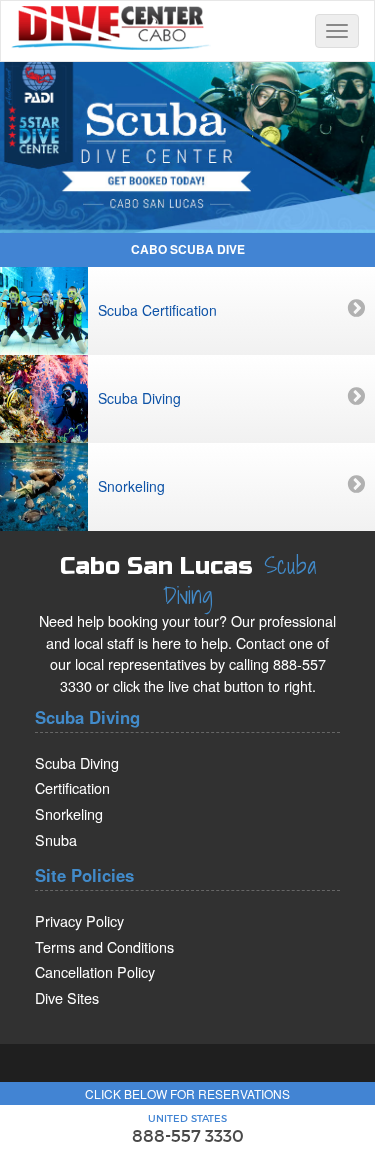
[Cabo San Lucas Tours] (187, 141)
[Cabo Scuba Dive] (111, 25)
